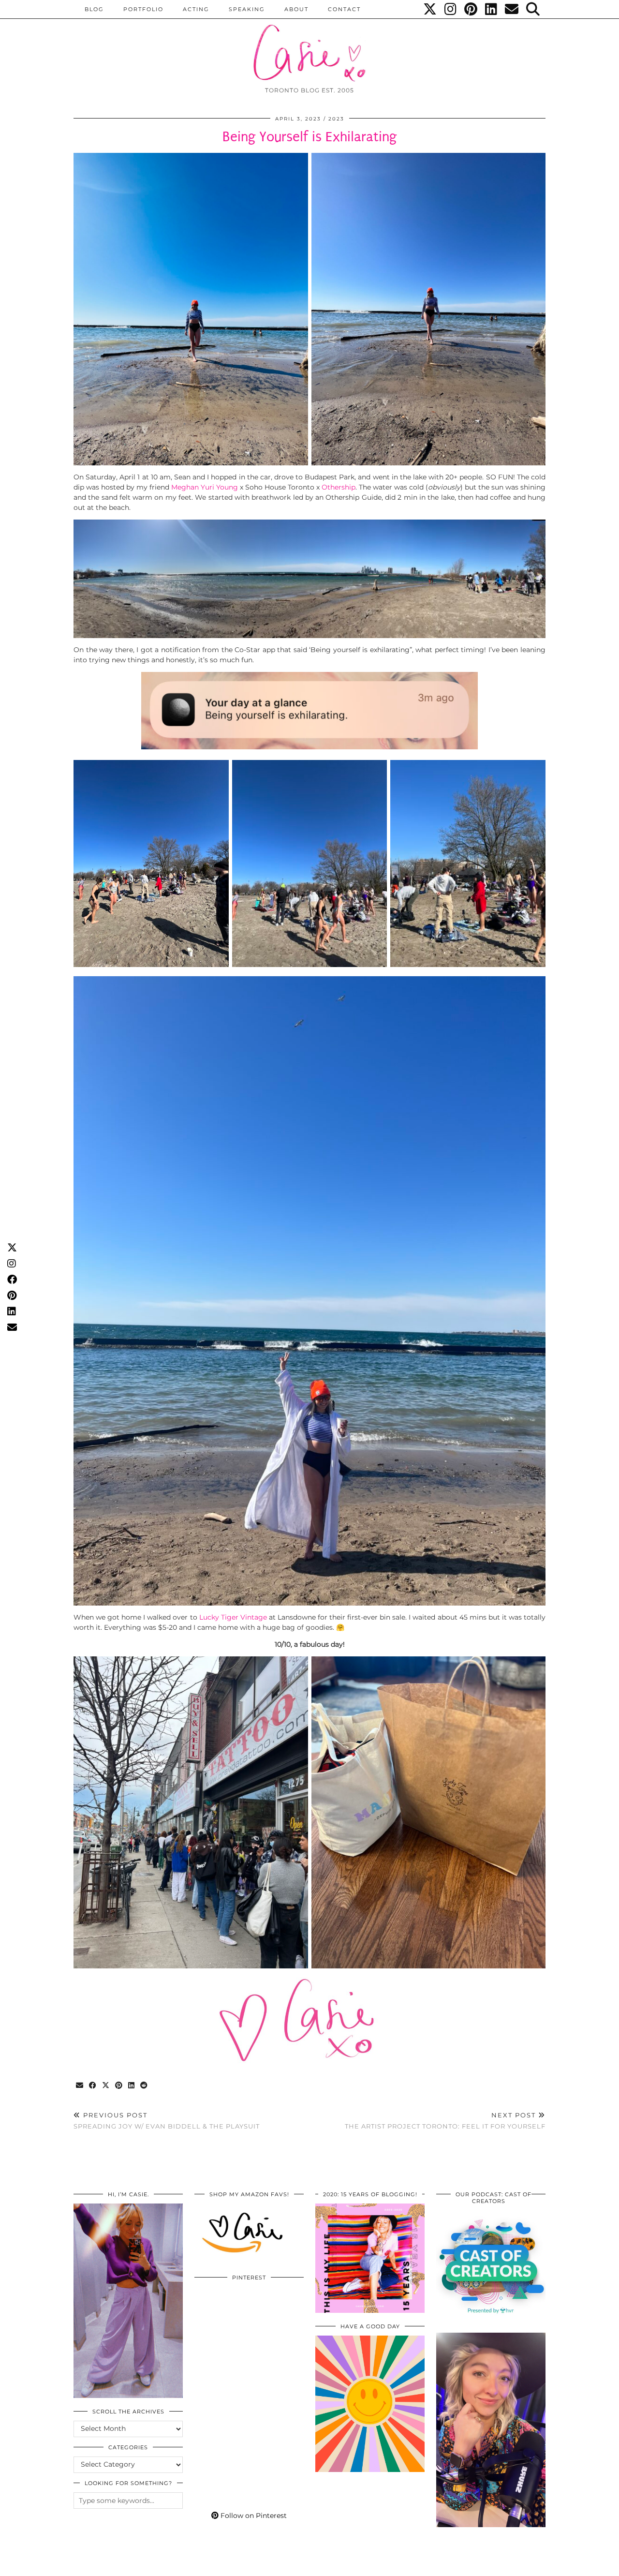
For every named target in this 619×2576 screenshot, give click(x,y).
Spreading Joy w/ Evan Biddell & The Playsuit (167, 2121)
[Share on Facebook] (93, 2086)
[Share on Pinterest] (119, 2086)
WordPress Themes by (494, 2565)
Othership (339, 487)
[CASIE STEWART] (309, 44)
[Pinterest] (471, 9)
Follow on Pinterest (253, 2516)
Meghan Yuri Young (206, 487)
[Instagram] (451, 9)
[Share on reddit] (144, 2086)
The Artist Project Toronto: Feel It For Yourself (445, 2121)
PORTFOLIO (143, 9)
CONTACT (344, 9)
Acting (196, 9)
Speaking (247, 9)
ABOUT (296, 9)
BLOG (94, 9)
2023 (336, 119)
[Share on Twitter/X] (106, 2086)
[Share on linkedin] (132, 2086)
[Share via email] (80, 2086)
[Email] (512, 9)
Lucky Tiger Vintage (233, 1617)
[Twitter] (430, 9)
